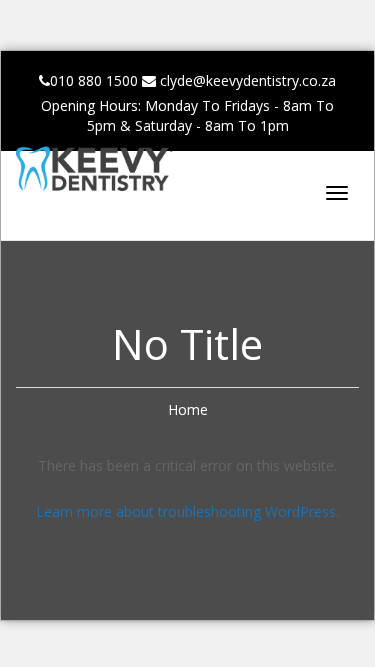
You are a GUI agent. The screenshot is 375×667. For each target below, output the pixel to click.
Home (188, 409)
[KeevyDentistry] (116, 173)
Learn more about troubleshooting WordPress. (187, 511)
